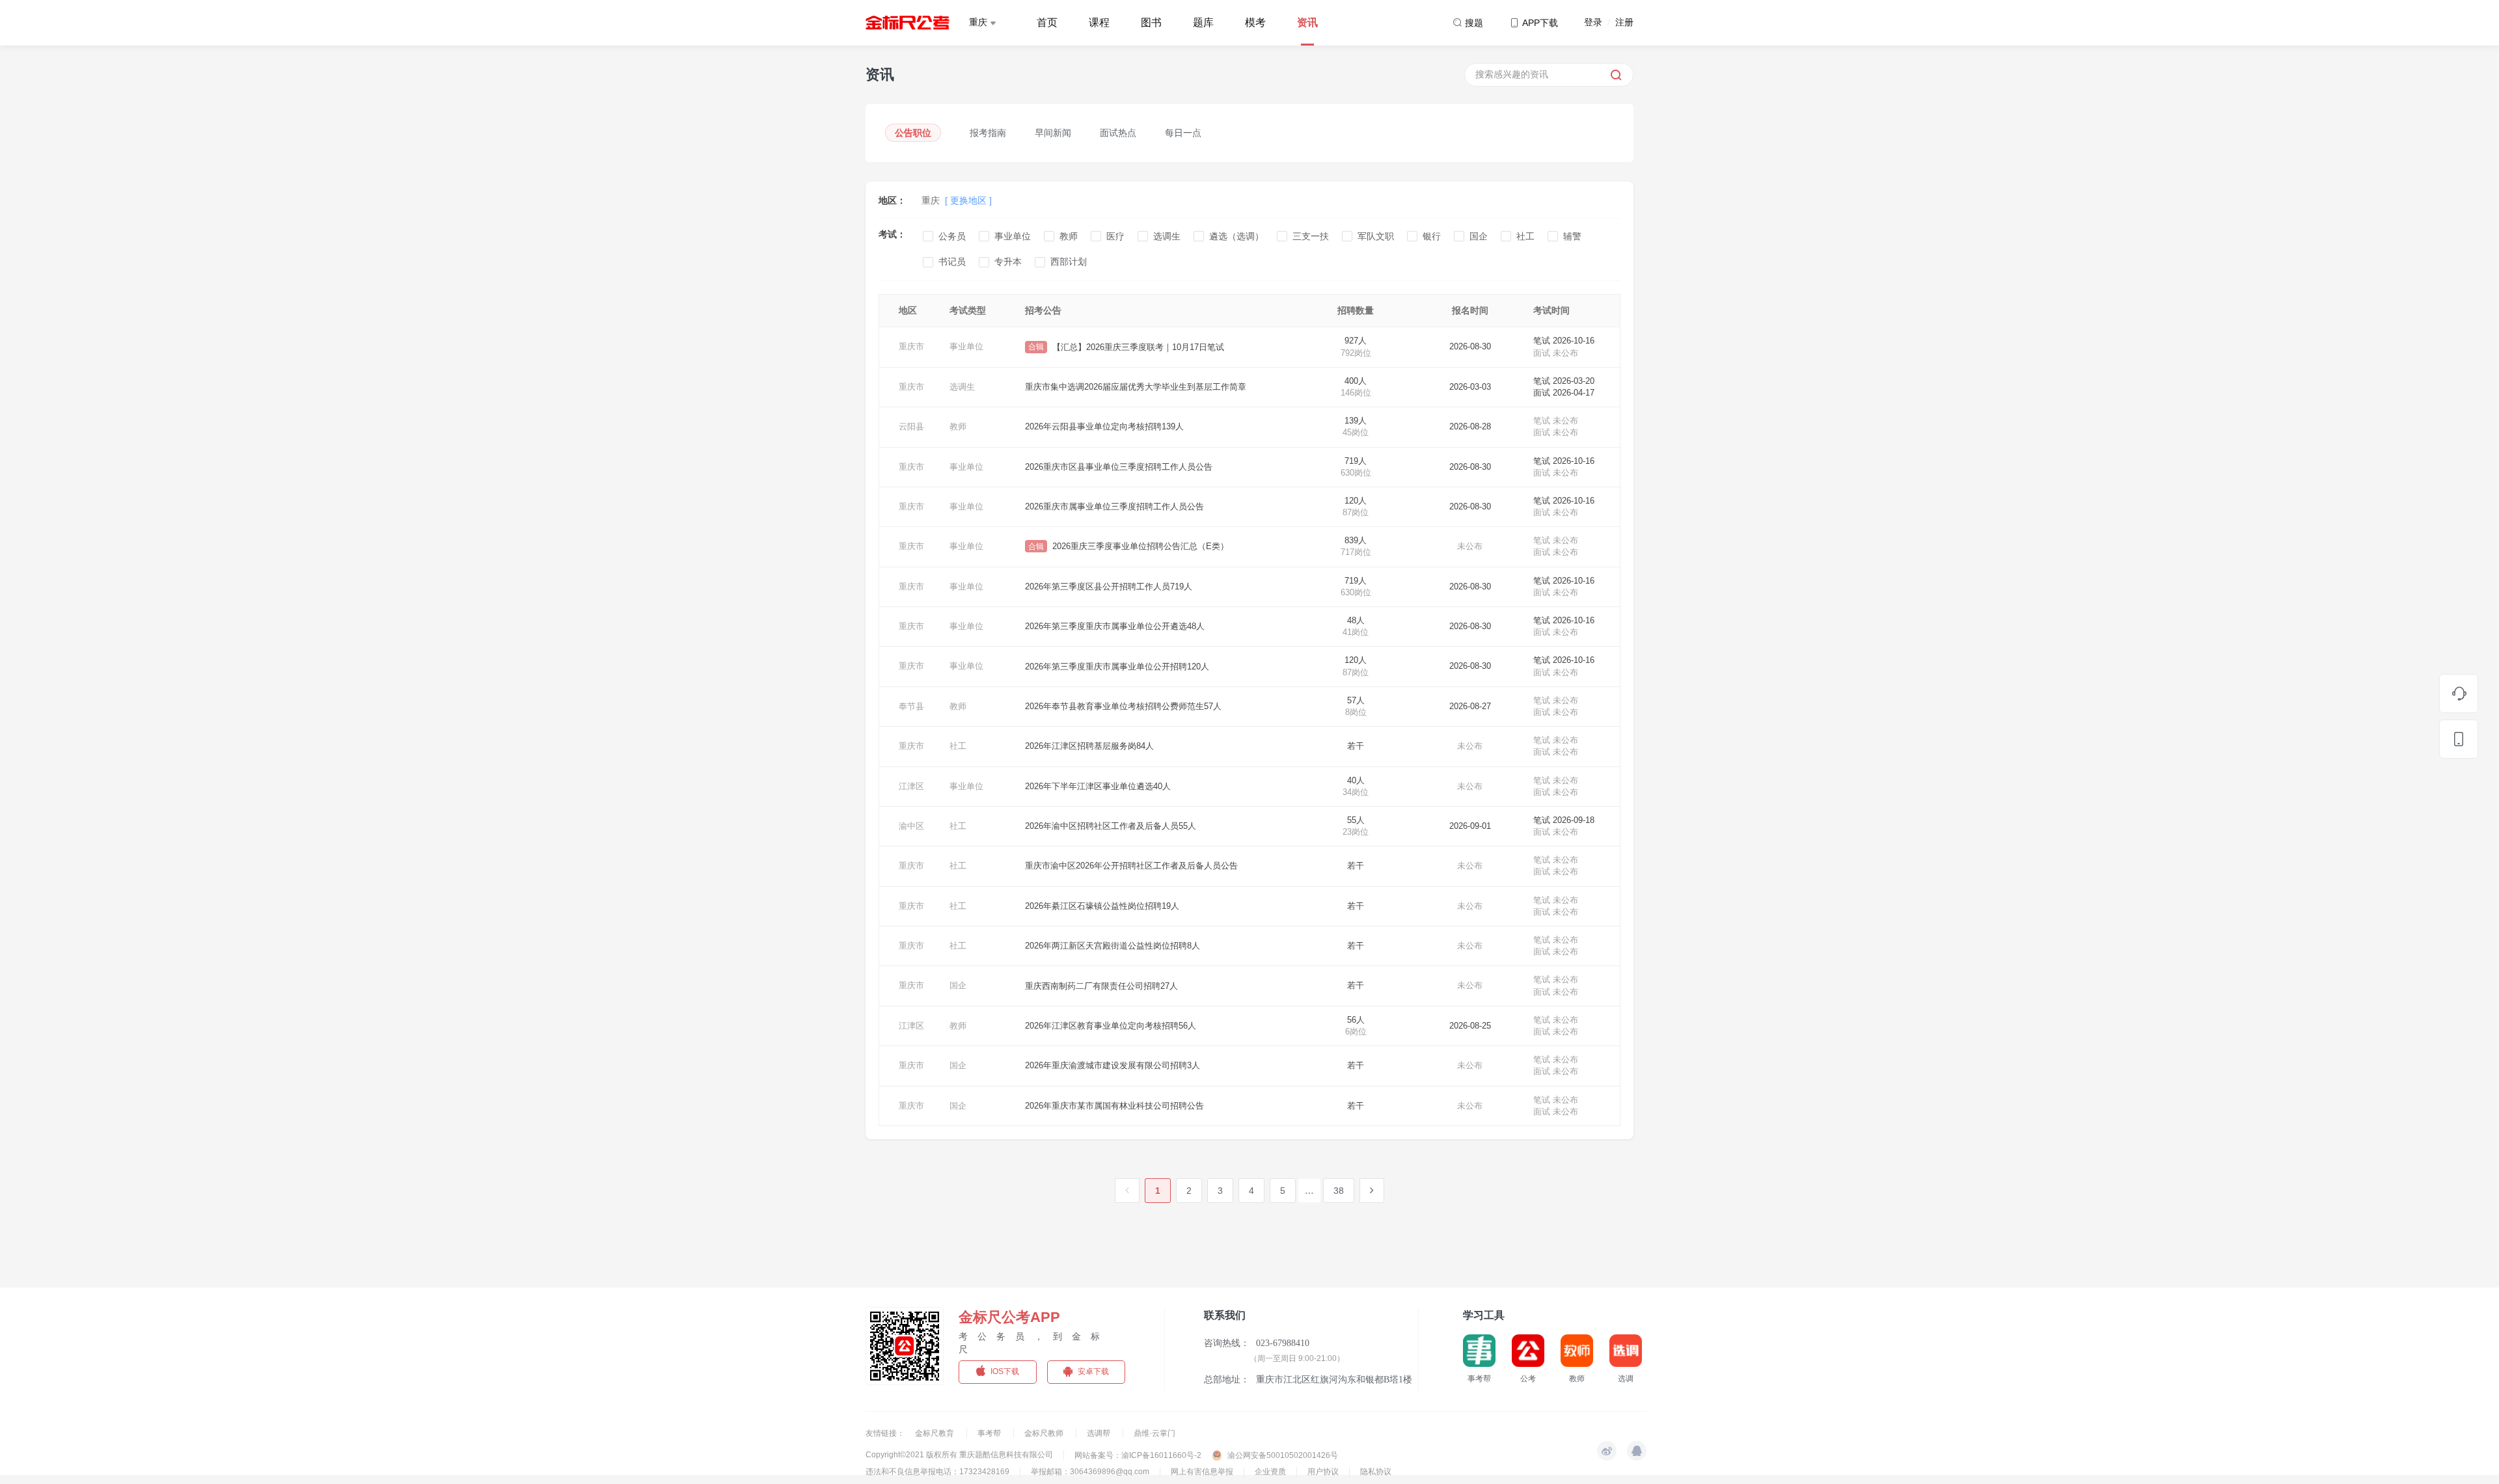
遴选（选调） (1236, 236)
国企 (1479, 236)
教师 (1069, 236)
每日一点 (1183, 133)
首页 (1047, 22)
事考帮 (990, 1433)
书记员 (952, 262)
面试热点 (1118, 133)
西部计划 (1069, 262)
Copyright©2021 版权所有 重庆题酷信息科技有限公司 (959, 1455)
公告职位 (913, 133)
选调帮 (1099, 1433)
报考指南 (988, 133)
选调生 (1167, 236)
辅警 (1572, 236)
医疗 (1115, 236)
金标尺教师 (1045, 1433)
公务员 (952, 236)
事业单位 (1013, 236)
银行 (1432, 236)
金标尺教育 (935, 1433)
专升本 (1008, 262)
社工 (1525, 236)
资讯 (1307, 22)
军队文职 (1376, 236)
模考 (1255, 22)
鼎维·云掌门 (1154, 1433)
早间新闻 (1053, 133)
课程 (1099, 22)
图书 (1151, 22)
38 (1339, 1191)
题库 (1203, 22)
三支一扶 (1311, 236)
